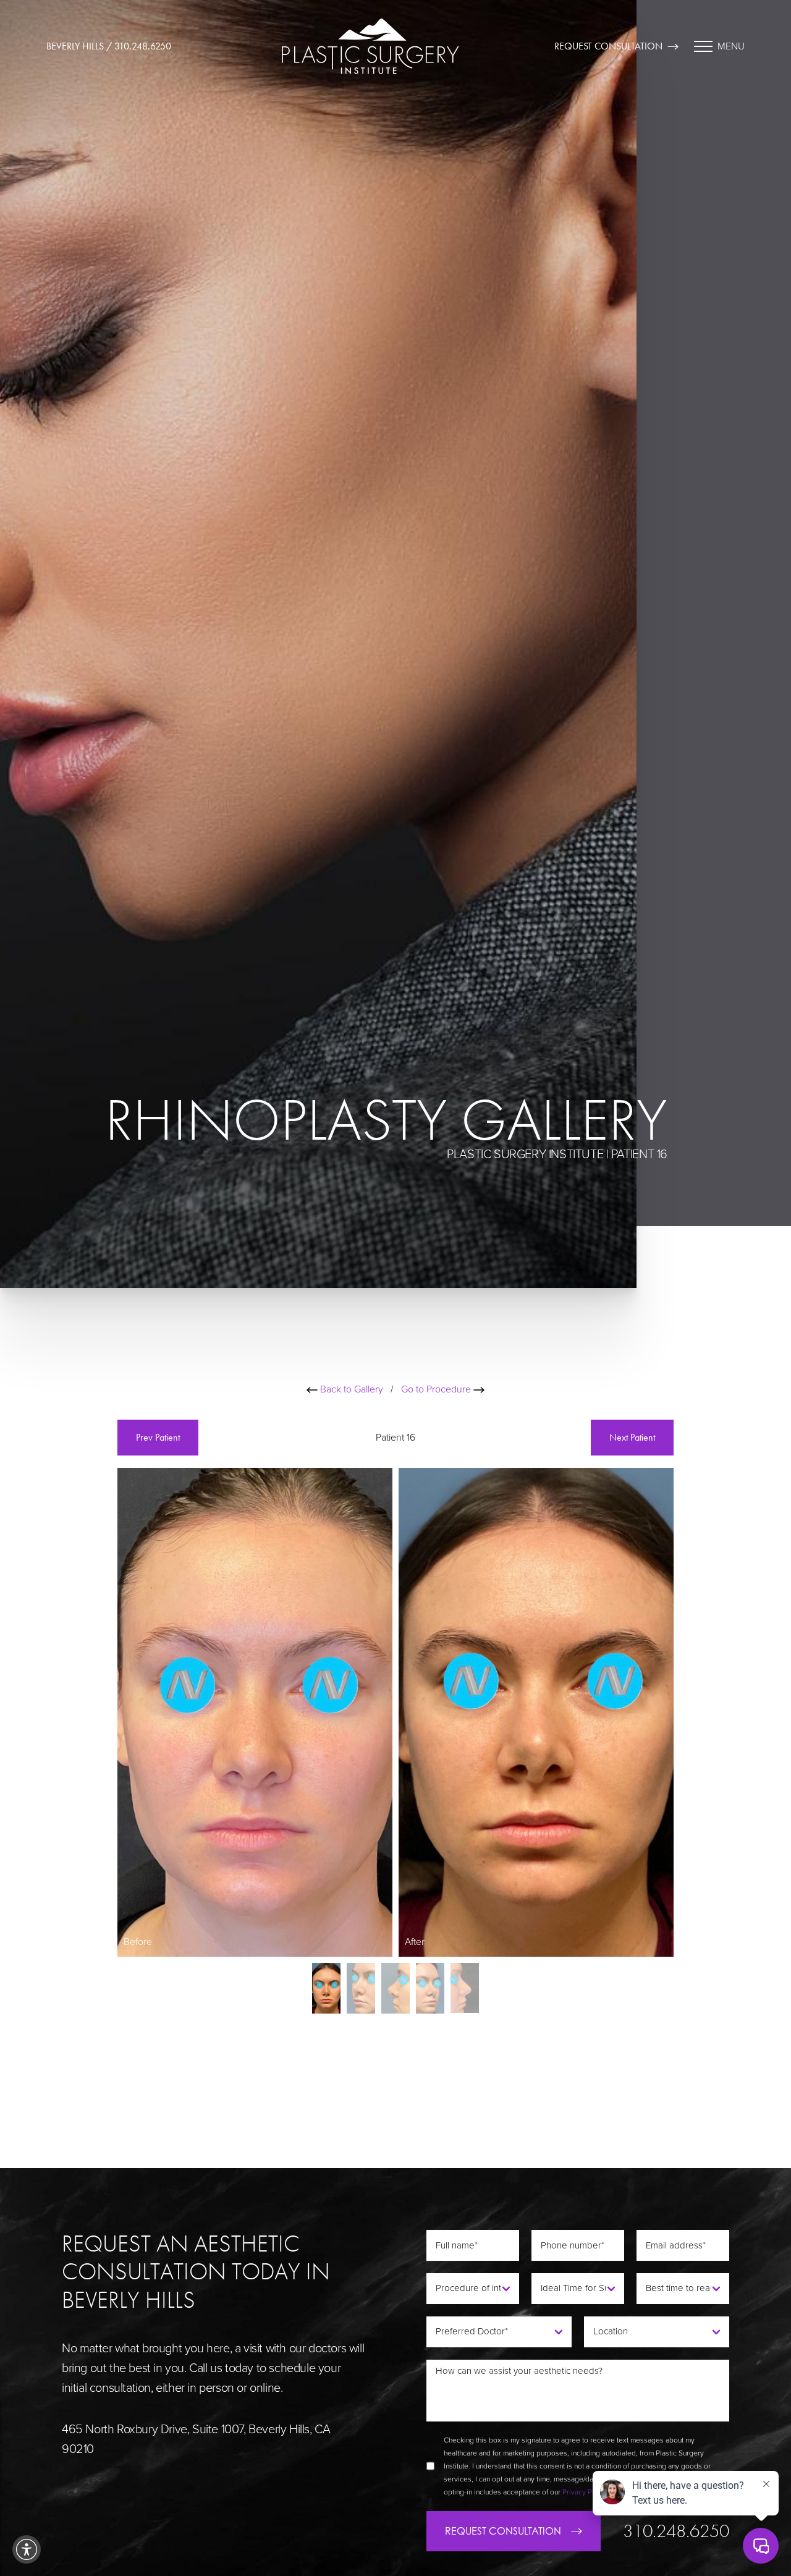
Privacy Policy (585, 2492)
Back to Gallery (350, 1389)
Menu (731, 46)
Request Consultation (608, 46)
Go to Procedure (437, 1389)
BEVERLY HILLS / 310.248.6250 (109, 46)
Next (632, 1437)
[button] (27, 2549)
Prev (158, 1437)
